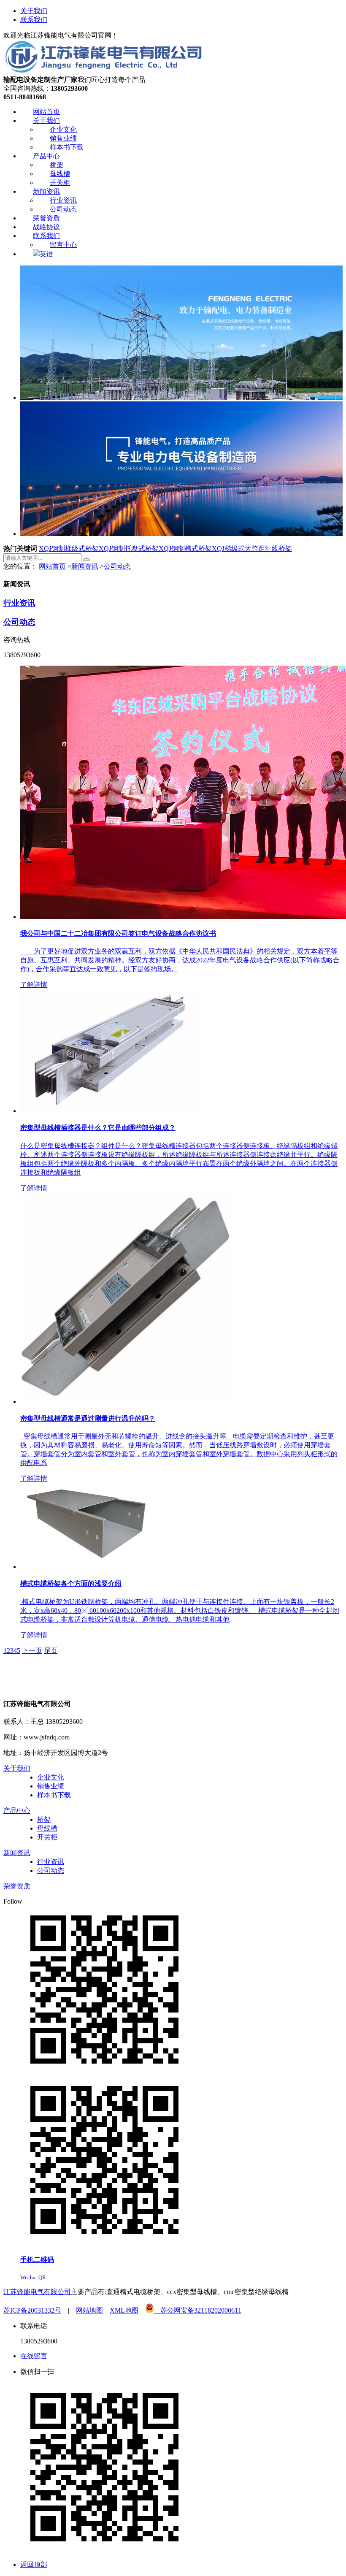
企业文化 (51, 1777)
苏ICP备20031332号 (32, 2310)
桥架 (44, 1819)
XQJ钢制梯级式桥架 (69, 549)
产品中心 (17, 1811)
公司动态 (117, 566)
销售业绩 (51, 1786)
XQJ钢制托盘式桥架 (129, 549)
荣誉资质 (17, 1886)
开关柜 (47, 1837)
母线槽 (47, 1828)
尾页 (51, 1651)
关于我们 (34, 11)
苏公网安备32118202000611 (197, 2310)
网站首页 (52, 566)
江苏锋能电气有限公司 (37, 2292)
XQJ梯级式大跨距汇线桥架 (252, 549)
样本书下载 (54, 1795)
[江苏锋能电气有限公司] (103, 72)
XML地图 (124, 2310)
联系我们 (34, 20)
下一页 (32, 1651)
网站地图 (89, 2310)
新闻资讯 (85, 566)
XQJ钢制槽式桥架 (185, 549)
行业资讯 (19, 603)
